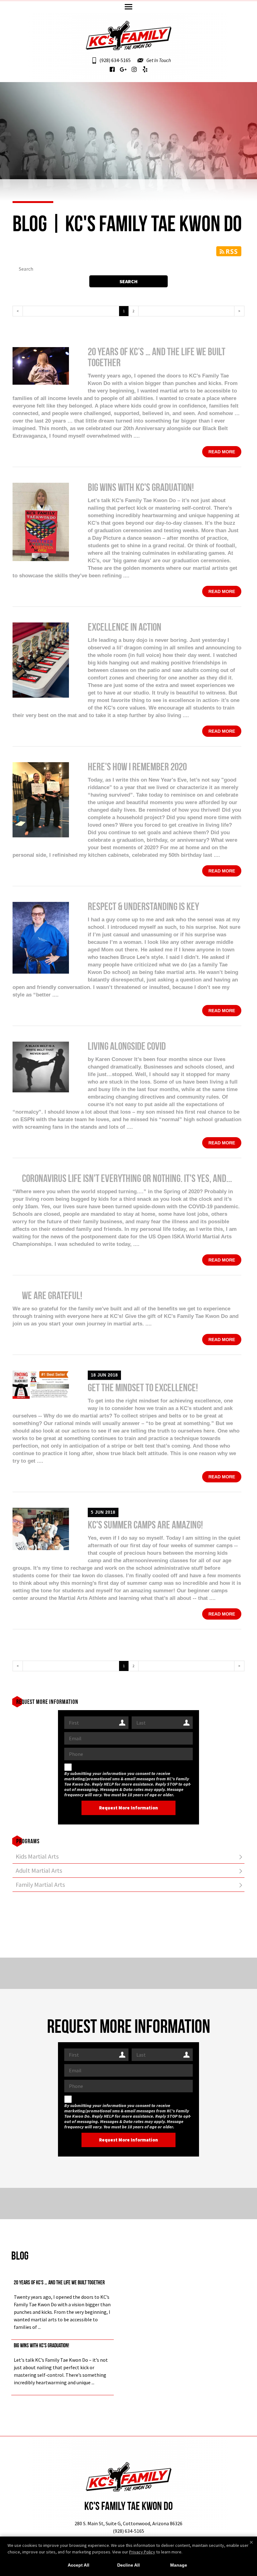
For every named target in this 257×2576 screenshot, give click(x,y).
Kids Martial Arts (37, 1856)
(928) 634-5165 (115, 60)
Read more (222, 452)
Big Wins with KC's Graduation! (141, 488)
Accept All (79, 2565)
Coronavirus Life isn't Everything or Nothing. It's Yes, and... (127, 1179)
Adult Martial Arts (39, 1870)
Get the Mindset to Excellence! (143, 1389)
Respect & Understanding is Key (143, 907)
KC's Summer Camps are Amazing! (145, 1526)
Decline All (128, 2565)
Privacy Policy (142, 2552)
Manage (179, 2565)
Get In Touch (159, 60)
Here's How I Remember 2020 (137, 768)
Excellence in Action (125, 628)
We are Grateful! (52, 1296)
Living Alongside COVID (127, 1047)
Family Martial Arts (40, 1884)
